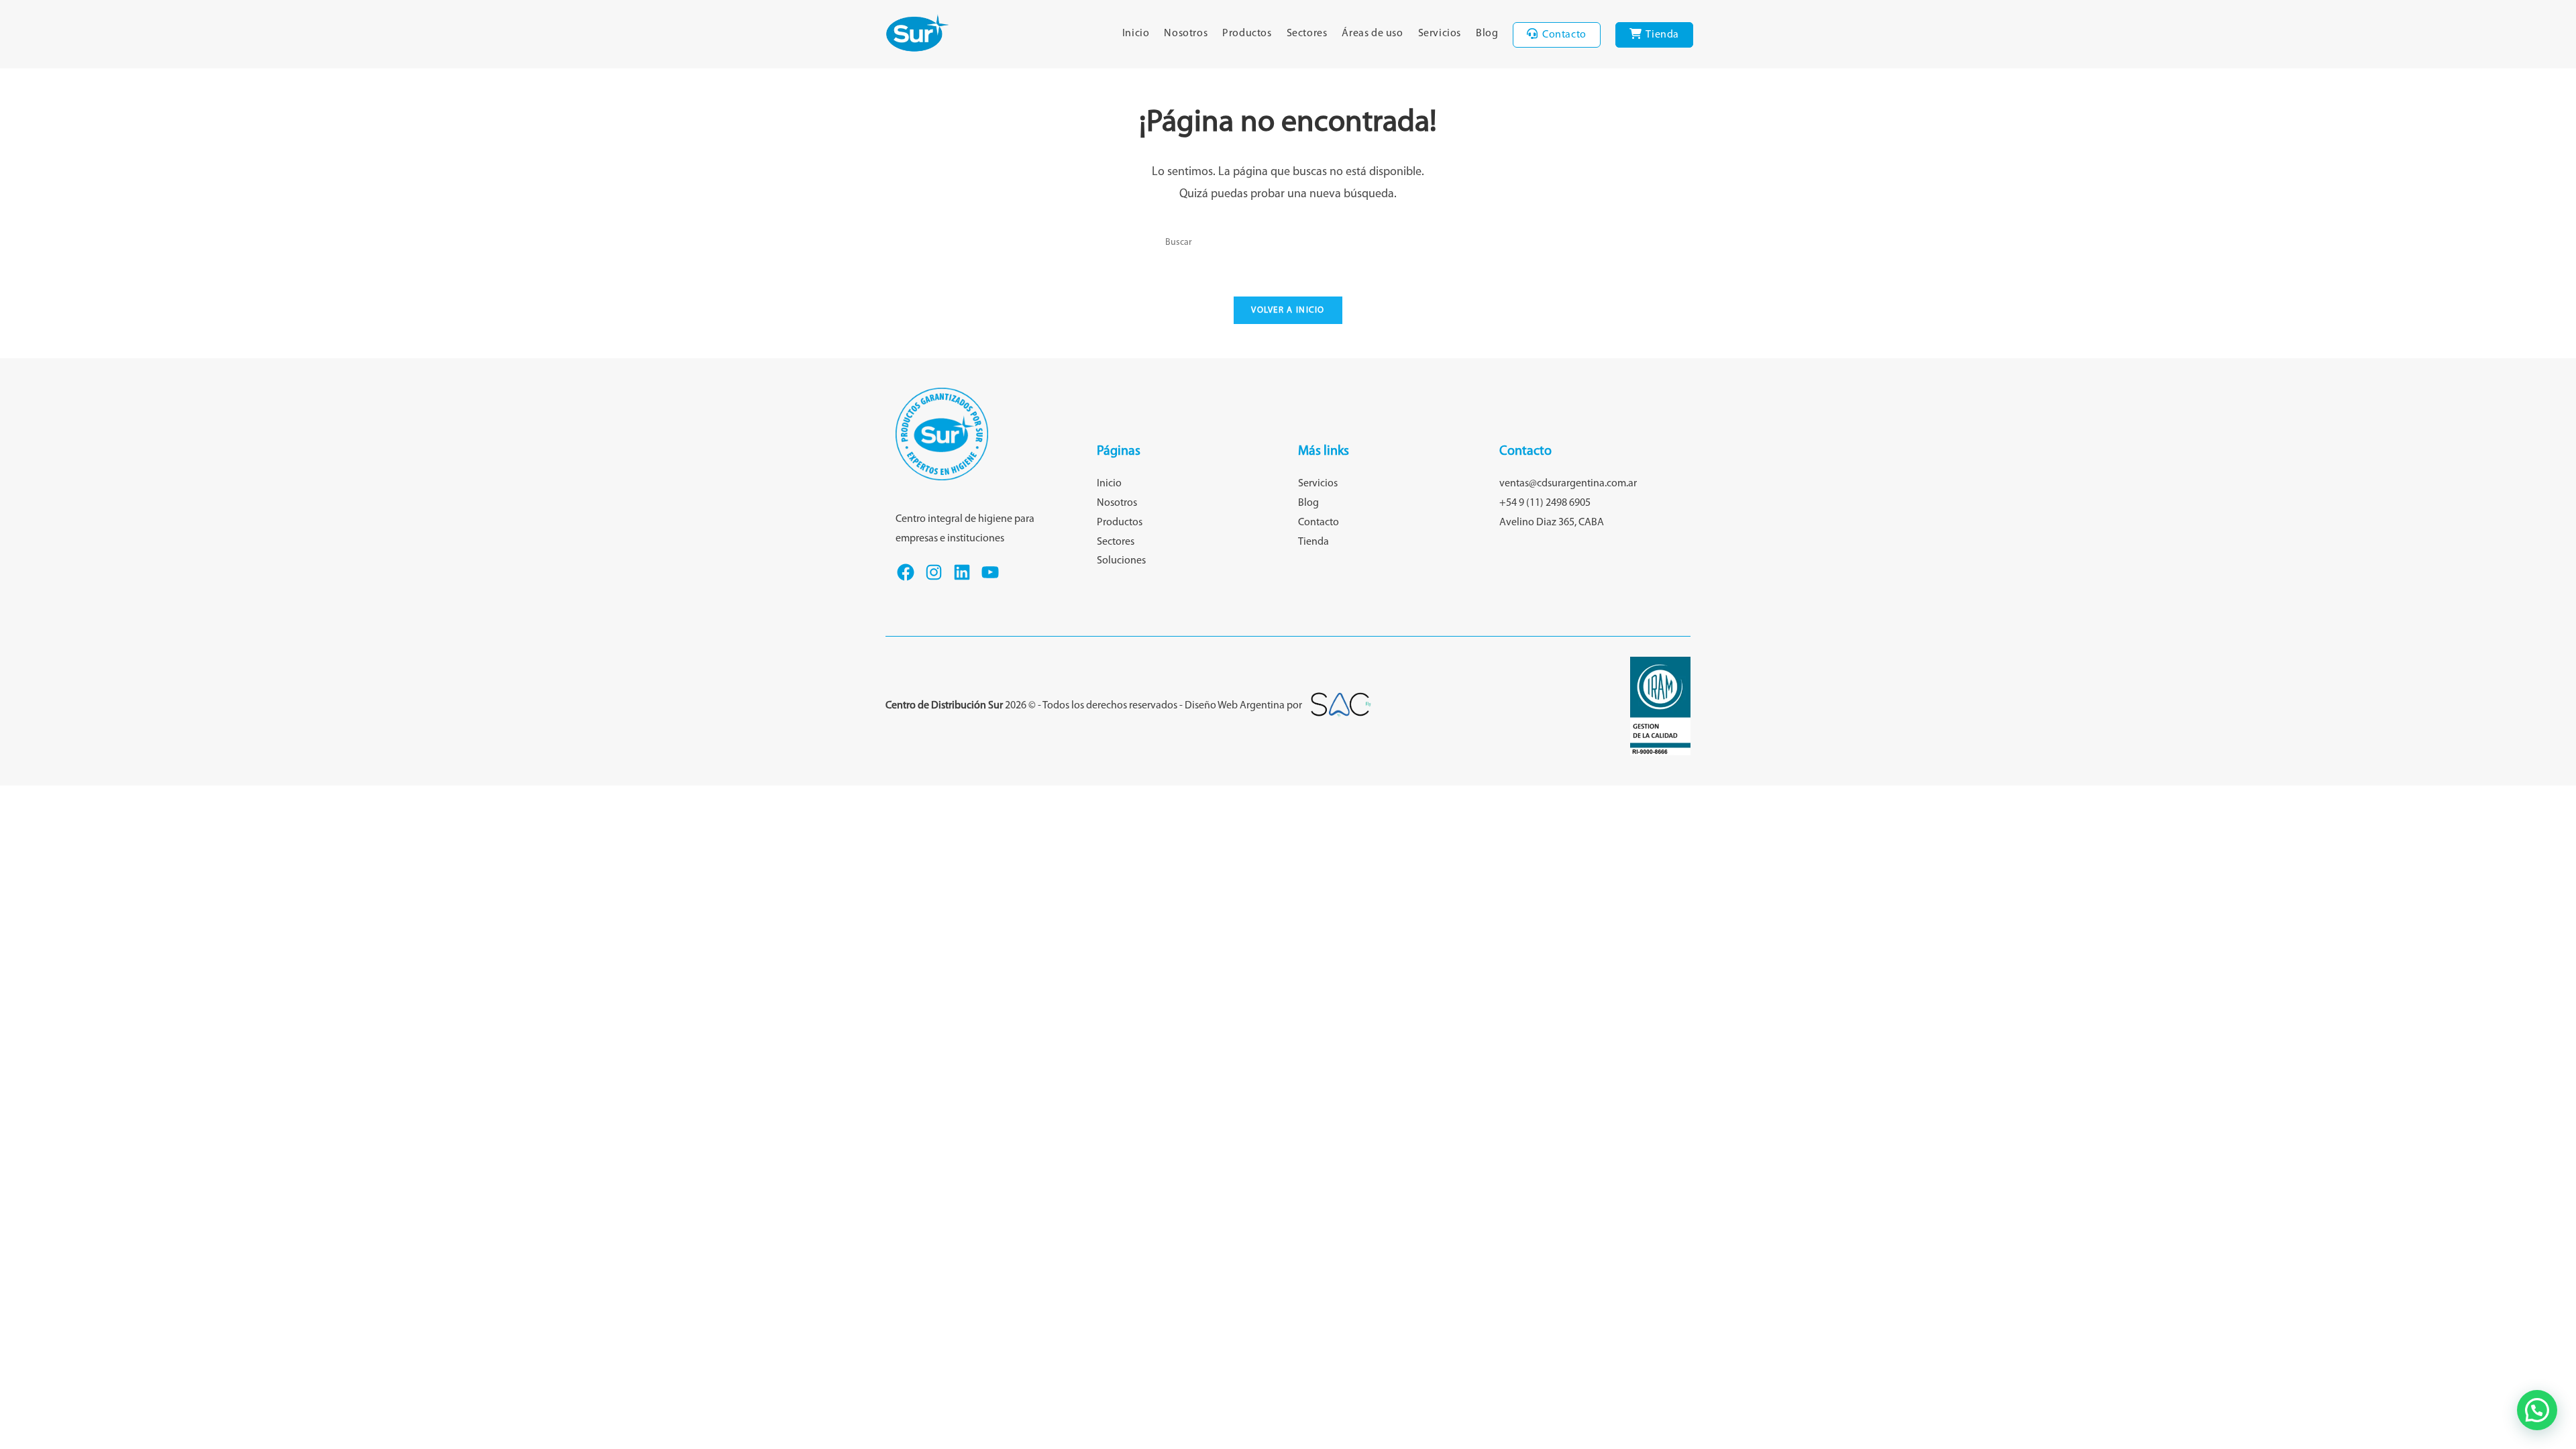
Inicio (1109, 484)
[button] (2537, 1410)
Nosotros (1117, 503)
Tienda (1313, 542)
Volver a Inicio (1288, 310)
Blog (1308, 503)
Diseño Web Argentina (1235, 706)
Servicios (1318, 484)
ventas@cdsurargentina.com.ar (1568, 484)
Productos (1120, 523)
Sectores (1116, 542)
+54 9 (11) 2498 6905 (1545, 503)
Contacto (1319, 523)
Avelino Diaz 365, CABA (1552, 523)
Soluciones (1121, 561)
